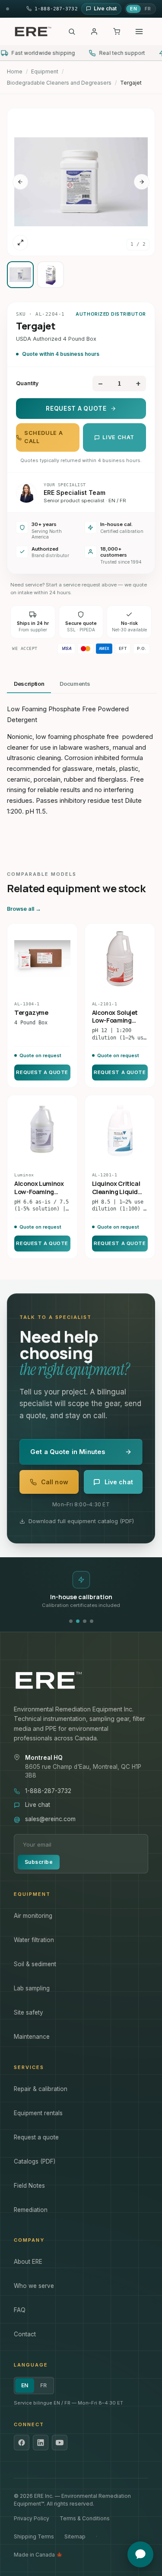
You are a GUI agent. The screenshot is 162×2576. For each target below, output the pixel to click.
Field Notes (29, 2186)
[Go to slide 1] (71, 1621)
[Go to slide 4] (92, 1621)
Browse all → (24, 909)
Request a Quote (76, 409)
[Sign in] (94, 32)
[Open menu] (139, 32)
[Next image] (142, 182)
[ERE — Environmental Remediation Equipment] (33, 32)
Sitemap (75, 2536)
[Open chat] (140, 2554)
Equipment (45, 71)
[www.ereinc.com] (81, 1680)
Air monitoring (33, 1916)
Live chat (118, 437)
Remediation (31, 2210)
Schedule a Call (43, 437)
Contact (25, 2334)
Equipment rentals (38, 2113)
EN (133, 9)
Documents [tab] (75, 684)
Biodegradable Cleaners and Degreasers (59, 83)
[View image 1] (20, 275)
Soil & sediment (35, 1964)
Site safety (29, 2012)
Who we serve (34, 2286)
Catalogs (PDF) (35, 2161)
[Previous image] (20, 182)
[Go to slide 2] (78, 1621)
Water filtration (34, 1940)
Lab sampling (32, 1988)
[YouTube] (60, 2443)
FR (148, 9)
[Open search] (72, 32)
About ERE (28, 2262)
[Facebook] (22, 2443)
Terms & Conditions (85, 2518)
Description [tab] (29, 684)
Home (15, 71)
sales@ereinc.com (50, 1819)
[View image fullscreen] (20, 243)
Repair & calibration (41, 2089)
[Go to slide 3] (85, 1621)
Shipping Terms (34, 2536)
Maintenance (32, 2037)
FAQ (20, 2310)
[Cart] (117, 32)
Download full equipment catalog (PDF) (81, 1521)
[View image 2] (51, 275)
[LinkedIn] (41, 2443)
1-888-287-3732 (48, 1791)
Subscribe (39, 1862)
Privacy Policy (32, 2518)
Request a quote (36, 2137)
